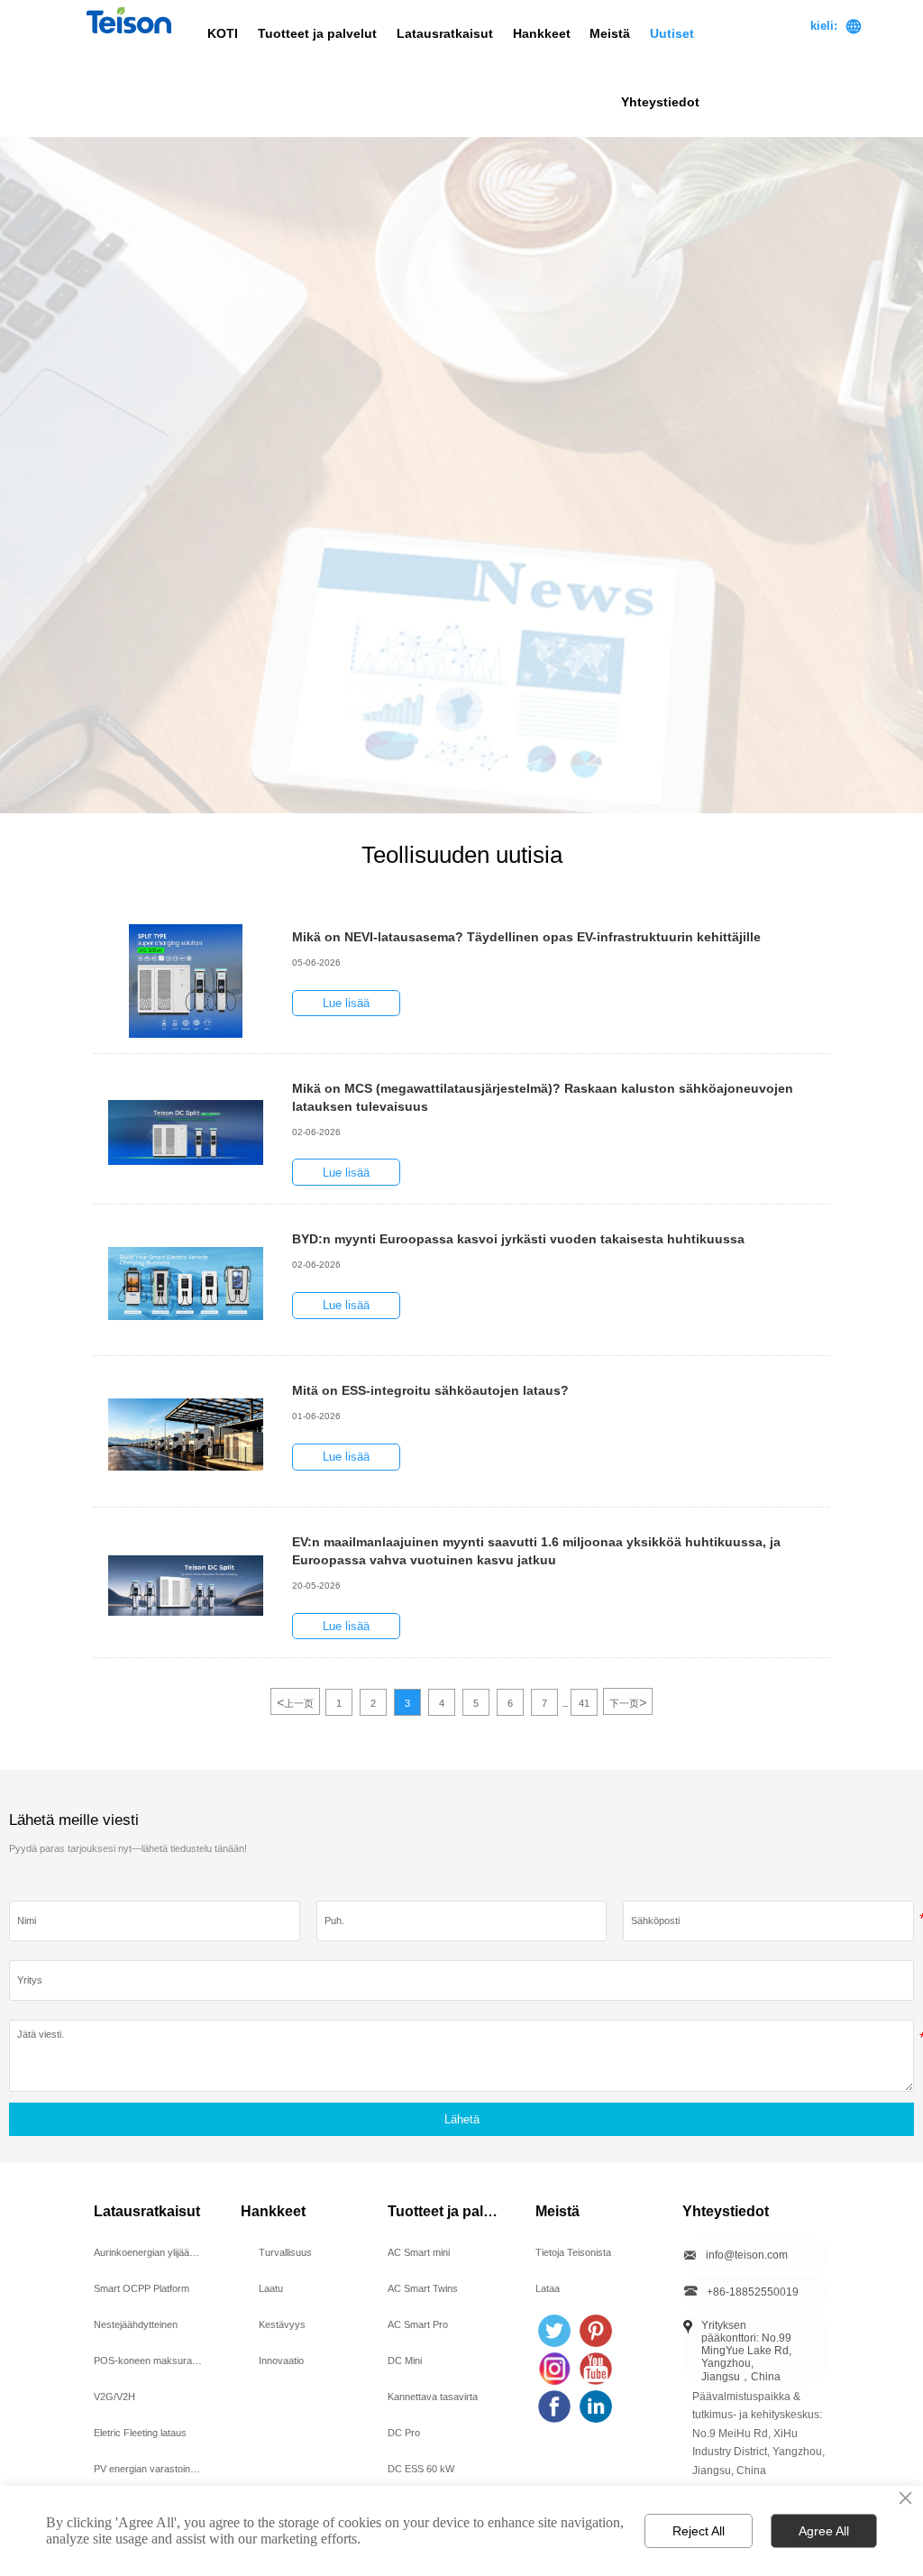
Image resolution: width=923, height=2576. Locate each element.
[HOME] (128, 20)
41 (584, 1703)
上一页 (295, 1702)
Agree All (824, 2531)
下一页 (628, 1702)
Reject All (699, 2531)
